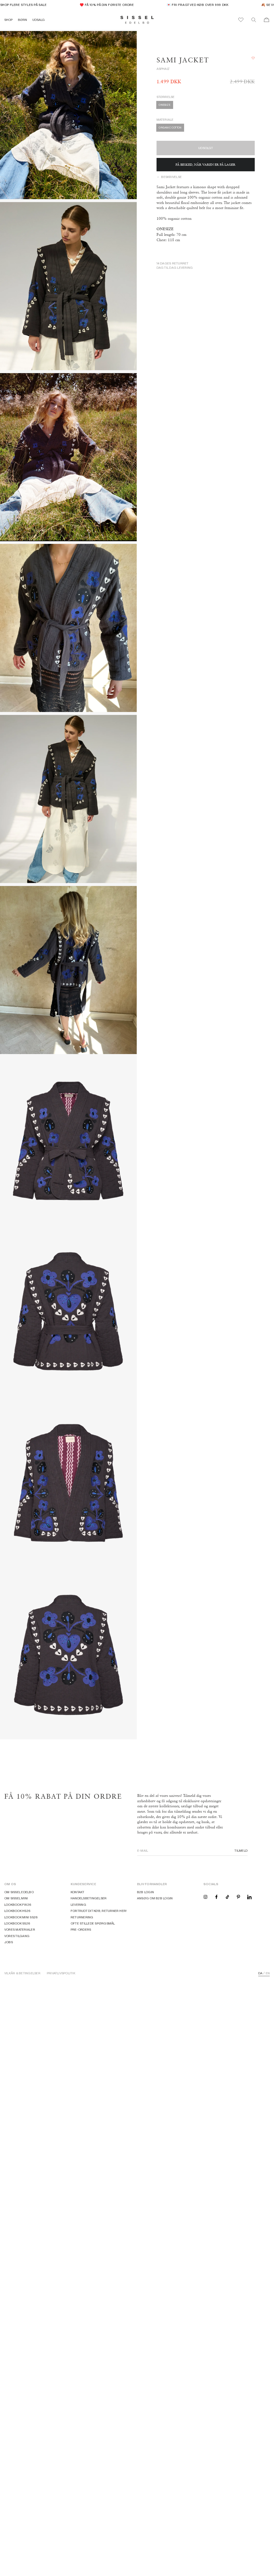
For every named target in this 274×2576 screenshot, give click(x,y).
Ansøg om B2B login (155, 1898)
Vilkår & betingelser (22, 1973)
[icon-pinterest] (238, 1897)
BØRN (22, 20)
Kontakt (78, 1892)
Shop (8, 20)
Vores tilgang (17, 1936)
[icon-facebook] (216, 1897)
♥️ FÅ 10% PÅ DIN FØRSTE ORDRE (87, 5)
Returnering (82, 1917)
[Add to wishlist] (253, 58)
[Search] (254, 20)
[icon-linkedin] (249, 1897)
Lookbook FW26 (18, 1905)
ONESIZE (164, 105)
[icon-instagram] (205, 1897)
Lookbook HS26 (17, 1911)
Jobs (9, 1942)
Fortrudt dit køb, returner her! (99, 1911)
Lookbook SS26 (17, 1923)
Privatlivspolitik (61, 1973)
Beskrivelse (171, 177)
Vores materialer (20, 1929)
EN (268, 1973)
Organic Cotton (170, 128)
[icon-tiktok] (227, 1897)
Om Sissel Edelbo (19, 1892)
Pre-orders (81, 1929)
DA (260, 1973)
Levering (78, 1905)
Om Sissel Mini (16, 1898)
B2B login (145, 1892)
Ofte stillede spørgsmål (93, 1923)
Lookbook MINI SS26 (21, 1917)
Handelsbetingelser (89, 1898)
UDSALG (39, 20)
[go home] (137, 20)
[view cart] (267, 20)
